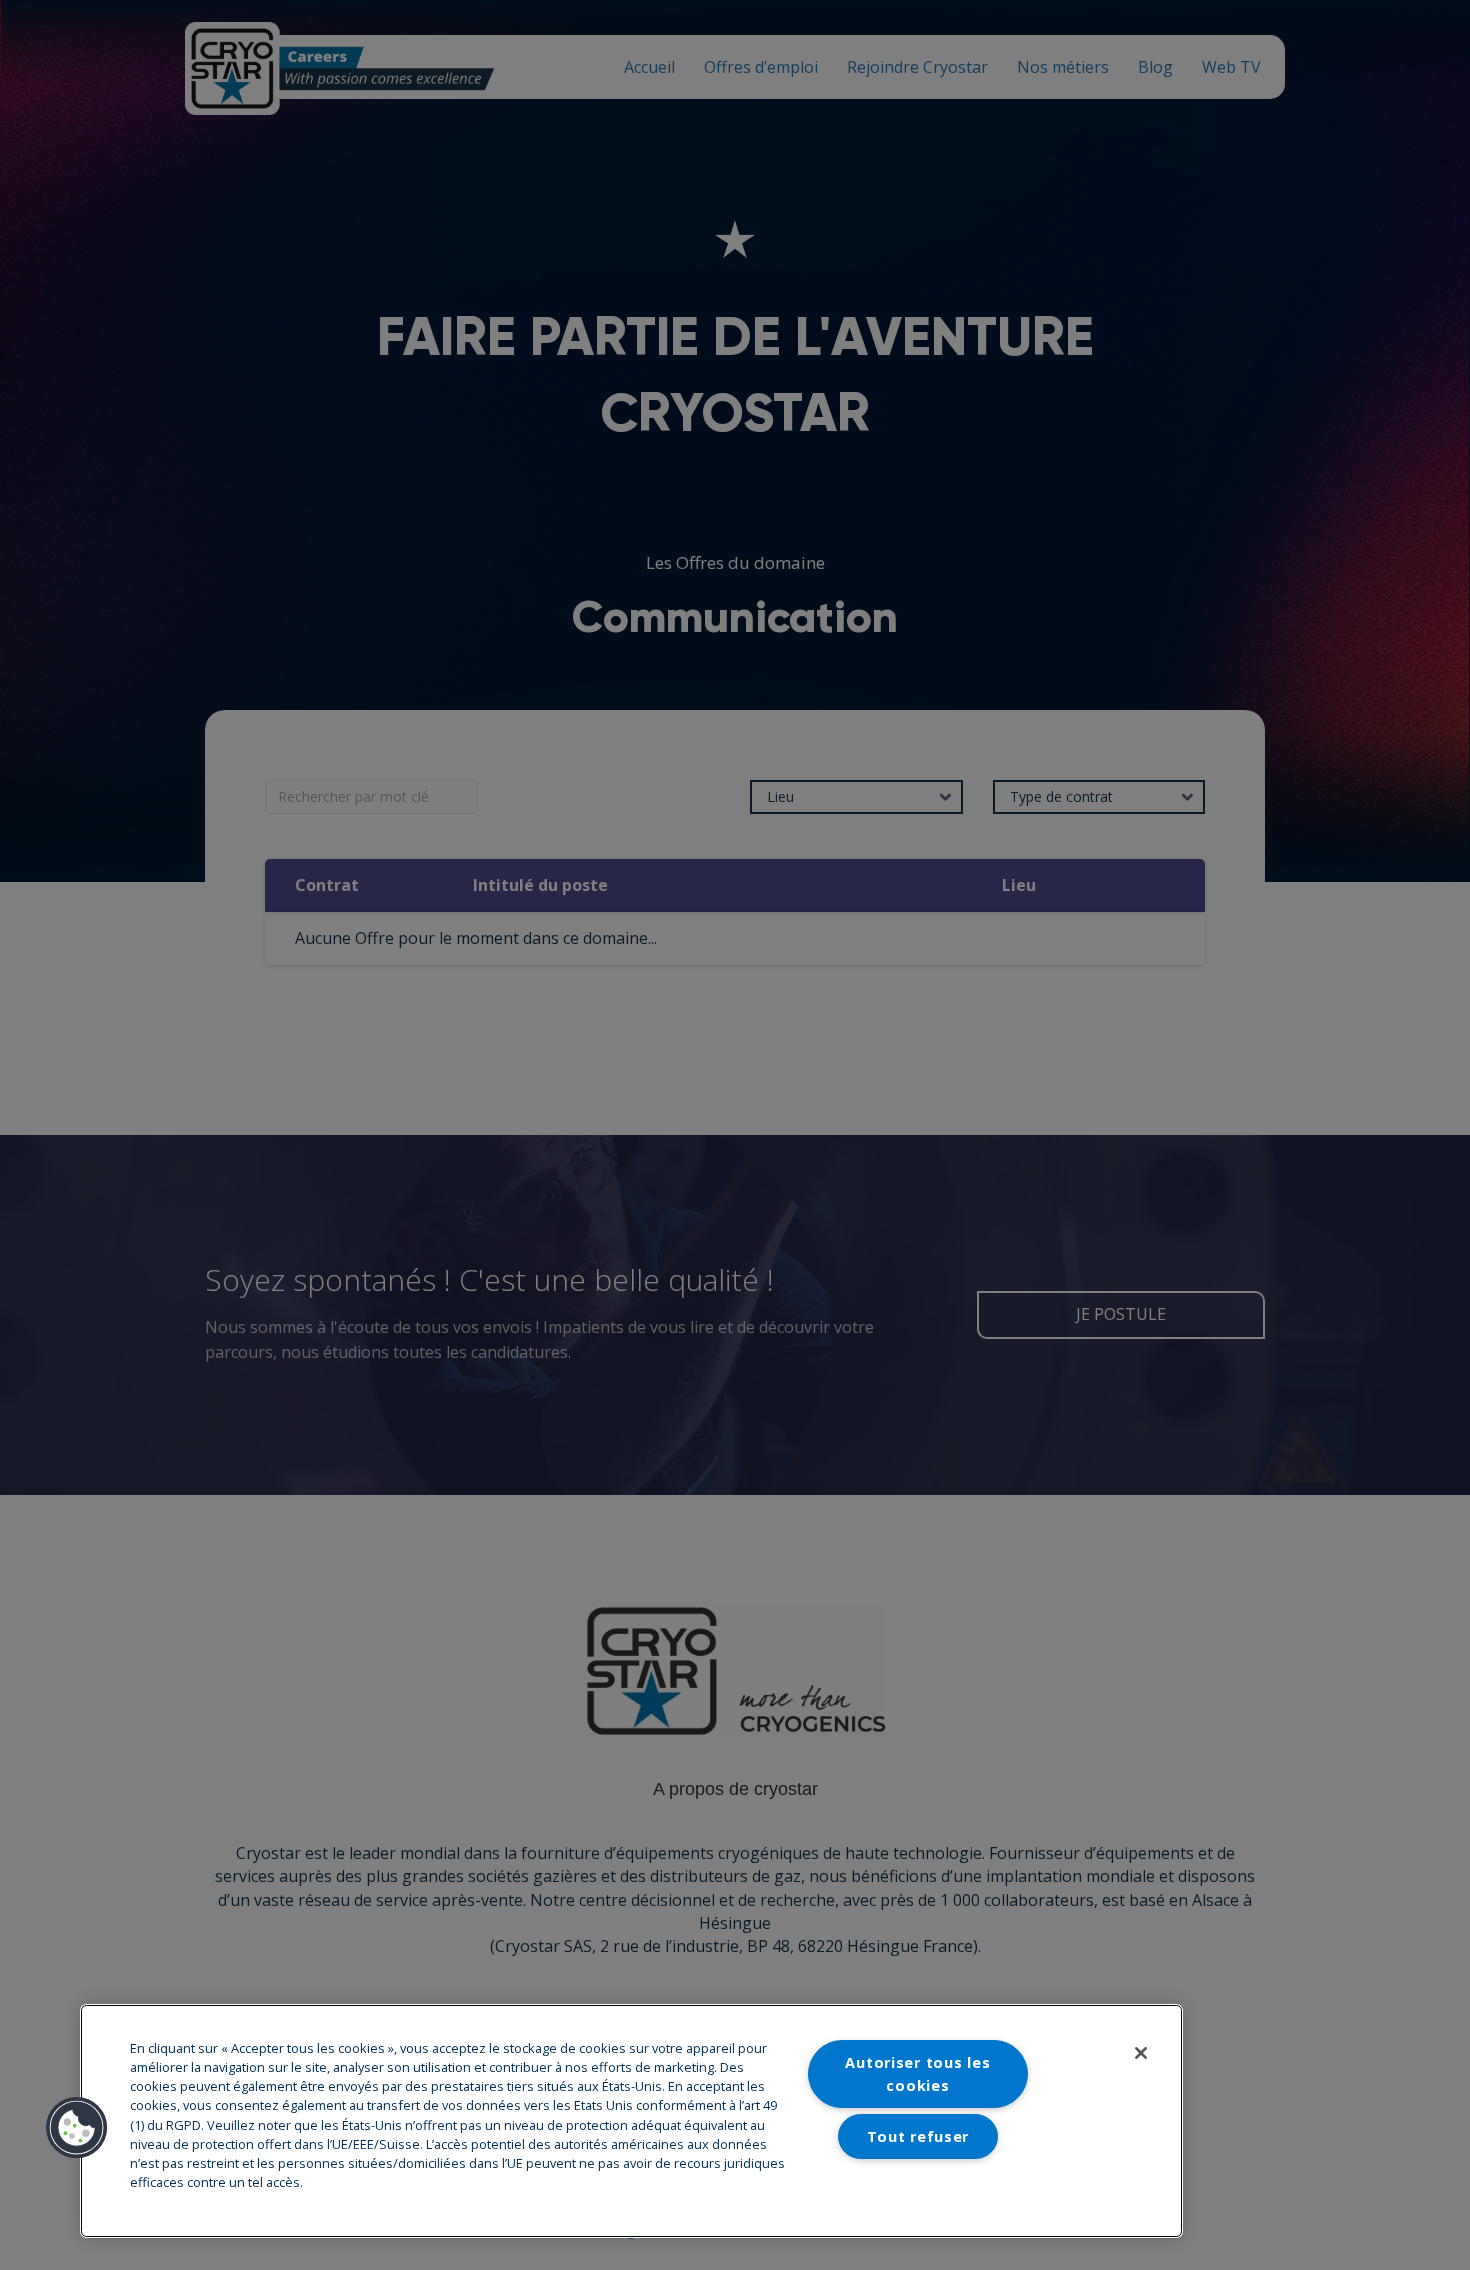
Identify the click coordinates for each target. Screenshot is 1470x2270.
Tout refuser (918, 2136)
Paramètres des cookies (918, 2186)
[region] (631, 2121)
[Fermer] (1141, 2053)
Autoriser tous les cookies (917, 2074)
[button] (77, 2128)
